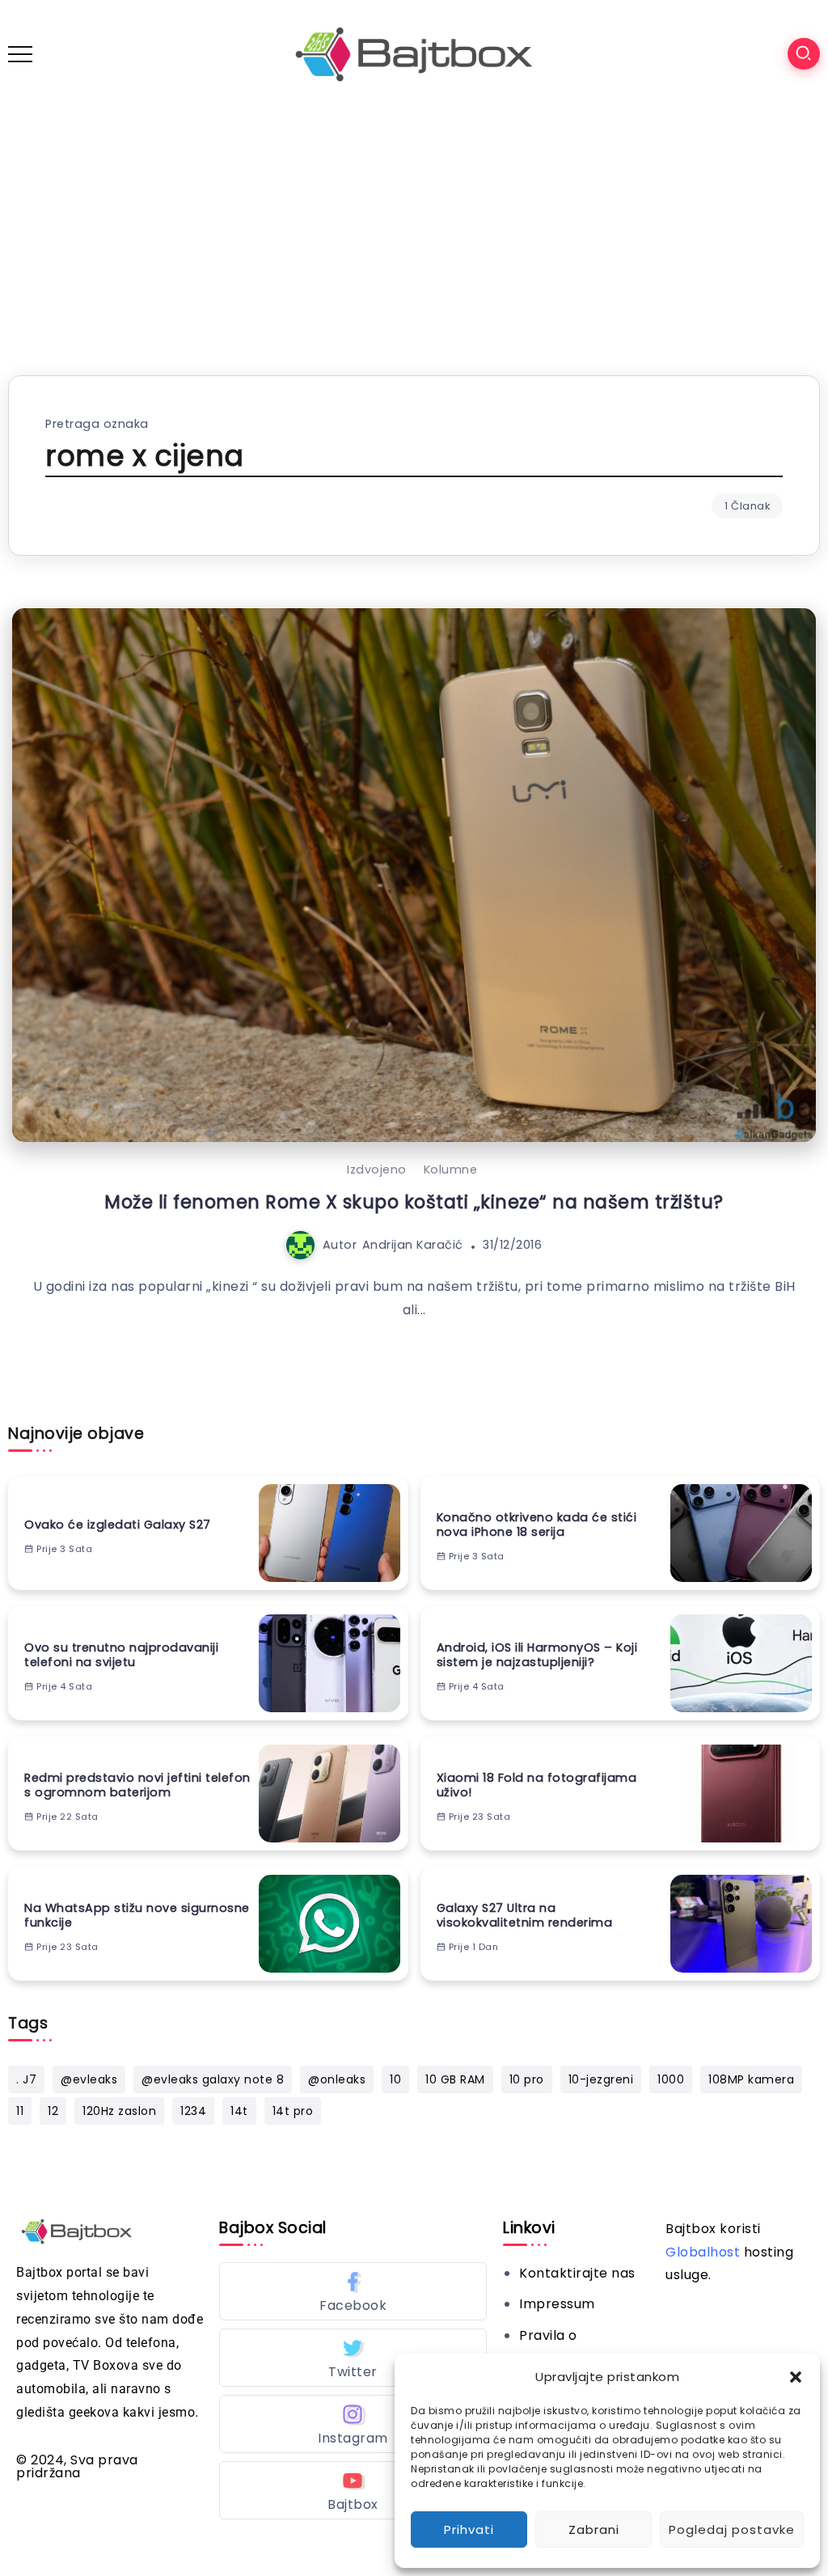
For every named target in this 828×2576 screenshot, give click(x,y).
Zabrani (594, 2529)
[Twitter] (353, 2358)
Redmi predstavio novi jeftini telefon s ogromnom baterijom (137, 1785)
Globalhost (703, 2252)
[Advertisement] (414, 230)
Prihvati (469, 2529)
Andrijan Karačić (413, 1245)
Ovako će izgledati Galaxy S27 (118, 1525)
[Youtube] (353, 2490)
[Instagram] (353, 2424)
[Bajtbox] (414, 53)
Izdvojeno (377, 1170)
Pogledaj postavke (732, 2529)
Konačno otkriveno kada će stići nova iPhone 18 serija (537, 1525)
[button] (796, 2377)
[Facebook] (353, 2291)
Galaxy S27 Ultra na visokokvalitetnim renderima (525, 1916)
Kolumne (451, 1170)
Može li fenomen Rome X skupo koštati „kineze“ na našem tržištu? (414, 1202)
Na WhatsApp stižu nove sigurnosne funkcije (137, 1916)
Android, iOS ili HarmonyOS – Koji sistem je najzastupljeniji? (537, 1655)
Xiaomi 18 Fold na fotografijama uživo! (537, 1785)
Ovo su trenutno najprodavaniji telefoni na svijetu (121, 1655)
